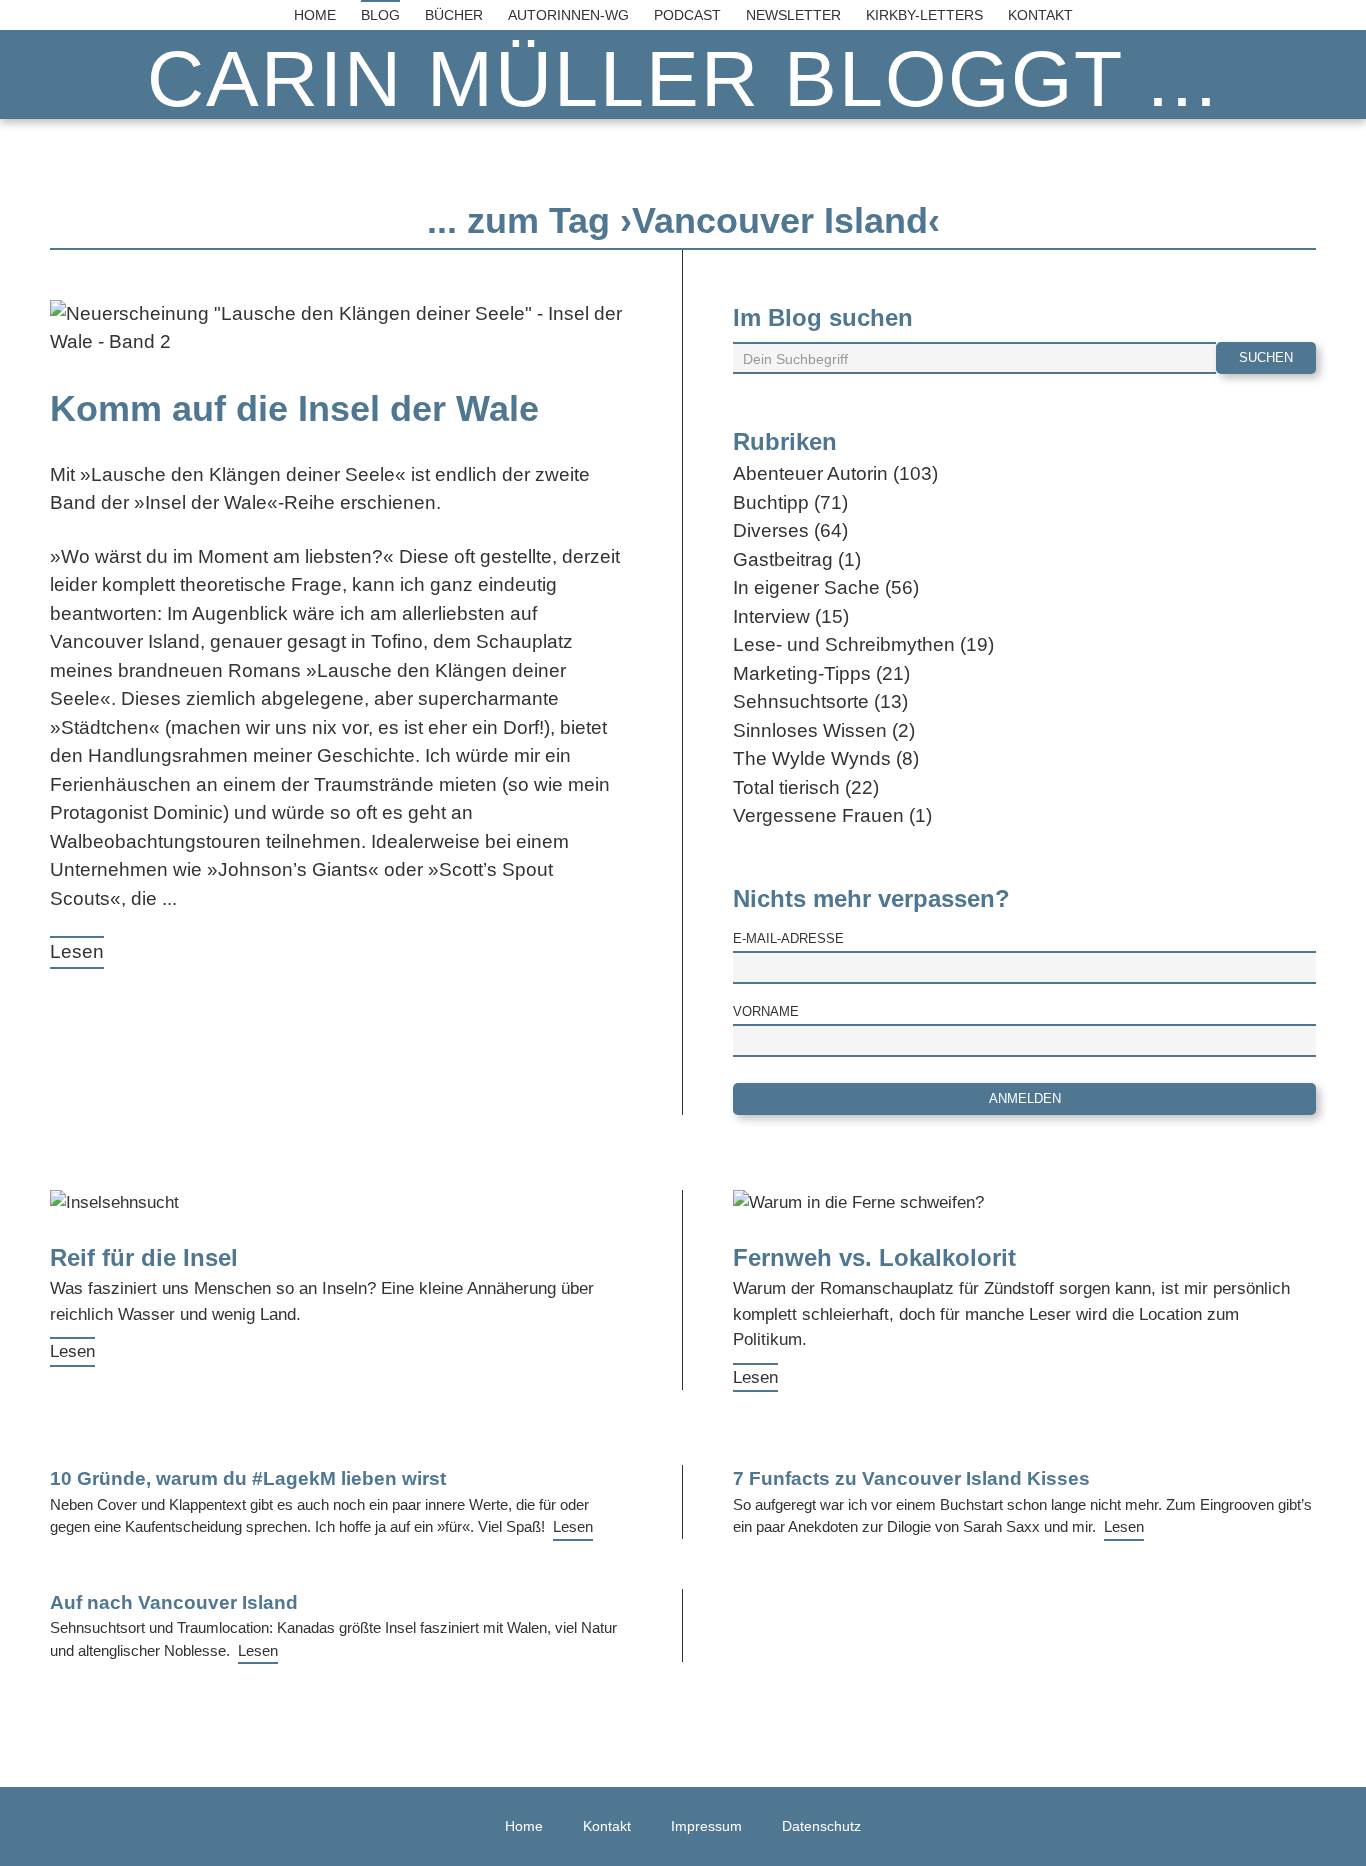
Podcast (687, 15)
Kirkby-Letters (924, 15)
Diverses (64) (790, 530)
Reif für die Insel (144, 1257)
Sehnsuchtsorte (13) (820, 701)
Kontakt (1040, 15)
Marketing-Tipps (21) (821, 673)
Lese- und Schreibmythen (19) (863, 644)
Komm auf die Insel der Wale (294, 408)
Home (315, 15)
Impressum (706, 1826)
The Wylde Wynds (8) (826, 758)
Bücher (454, 15)
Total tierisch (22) (806, 787)
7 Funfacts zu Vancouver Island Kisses (911, 1478)
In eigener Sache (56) (826, 587)
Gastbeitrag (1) (797, 559)
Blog (380, 15)
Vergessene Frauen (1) (832, 815)
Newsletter (793, 15)
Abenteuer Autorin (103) (835, 473)
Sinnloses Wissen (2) (824, 730)
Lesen (77, 951)
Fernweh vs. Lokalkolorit (874, 1257)
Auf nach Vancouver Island (174, 1602)
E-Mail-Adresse (788, 938)
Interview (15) (791, 616)
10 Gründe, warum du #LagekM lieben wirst (248, 1478)
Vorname (766, 1011)
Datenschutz (821, 1826)
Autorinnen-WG (568, 15)
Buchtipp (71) (790, 502)
